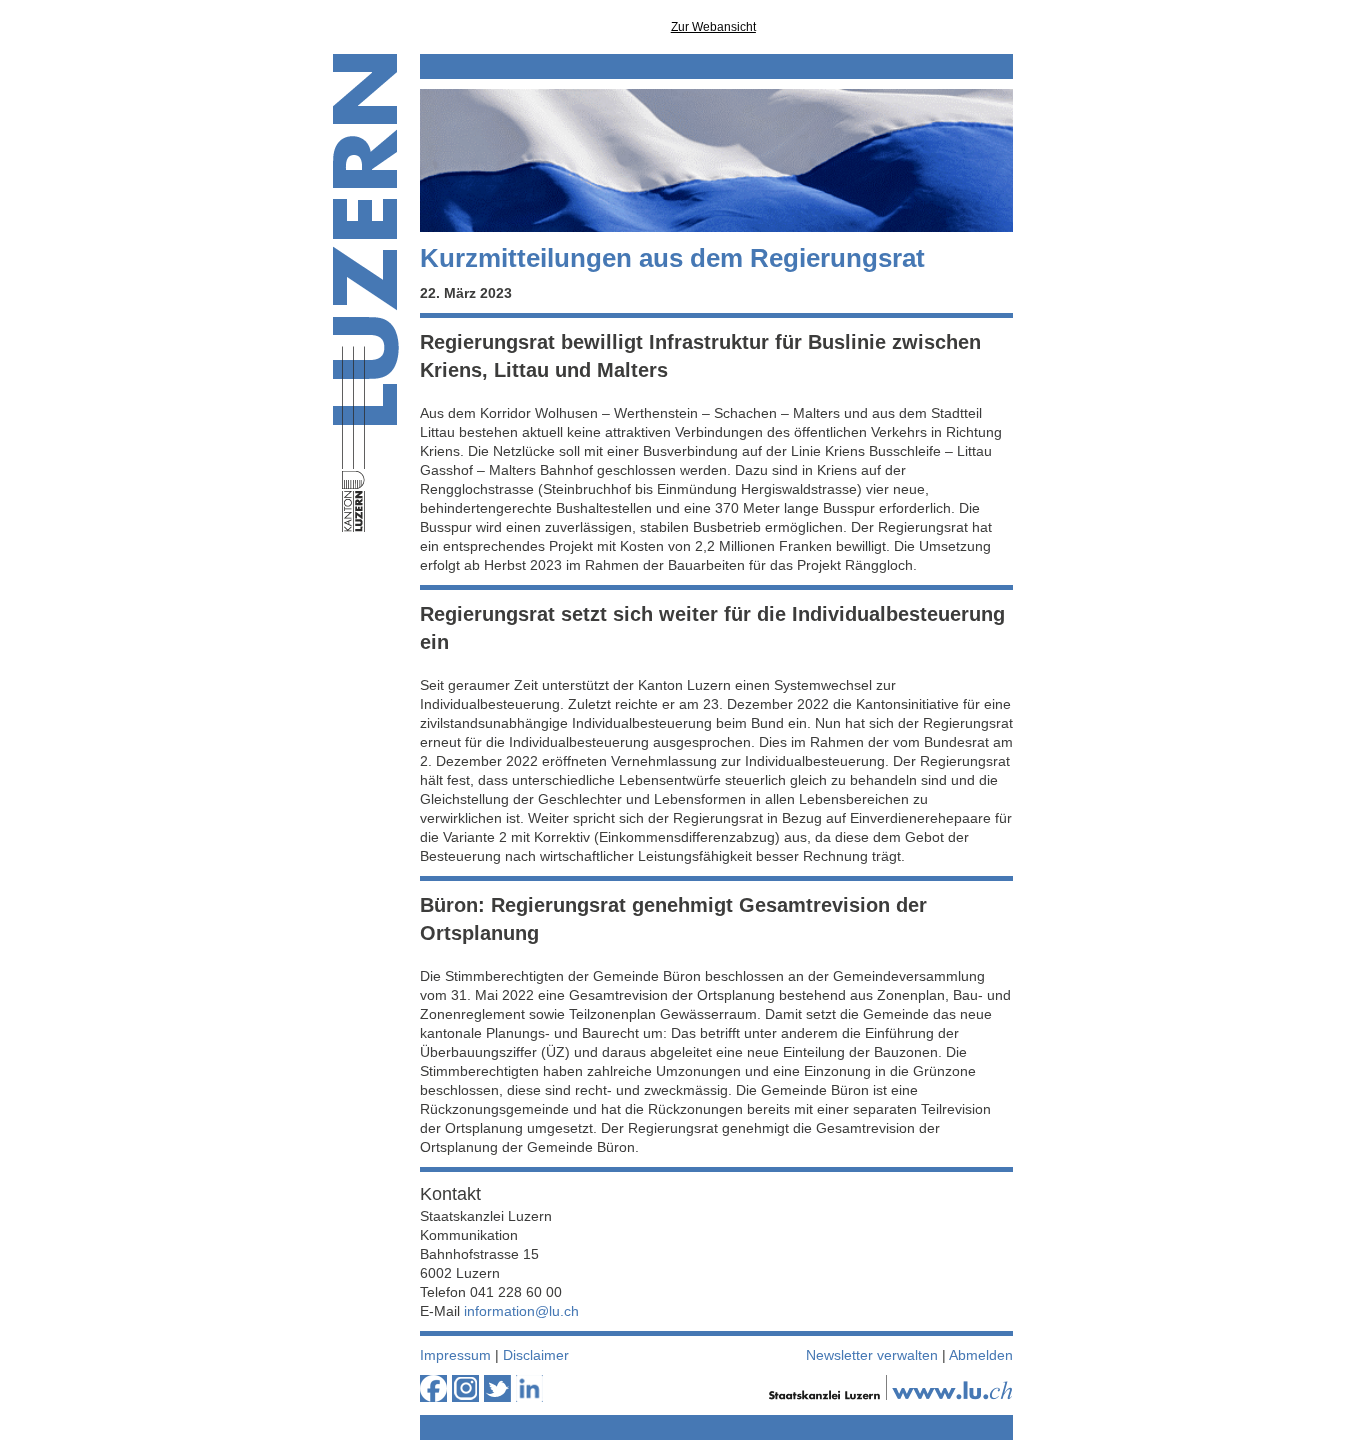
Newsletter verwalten (872, 1355)
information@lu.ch (521, 1311)
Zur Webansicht (713, 27)
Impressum (455, 1355)
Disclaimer (536, 1355)
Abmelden (981, 1355)
